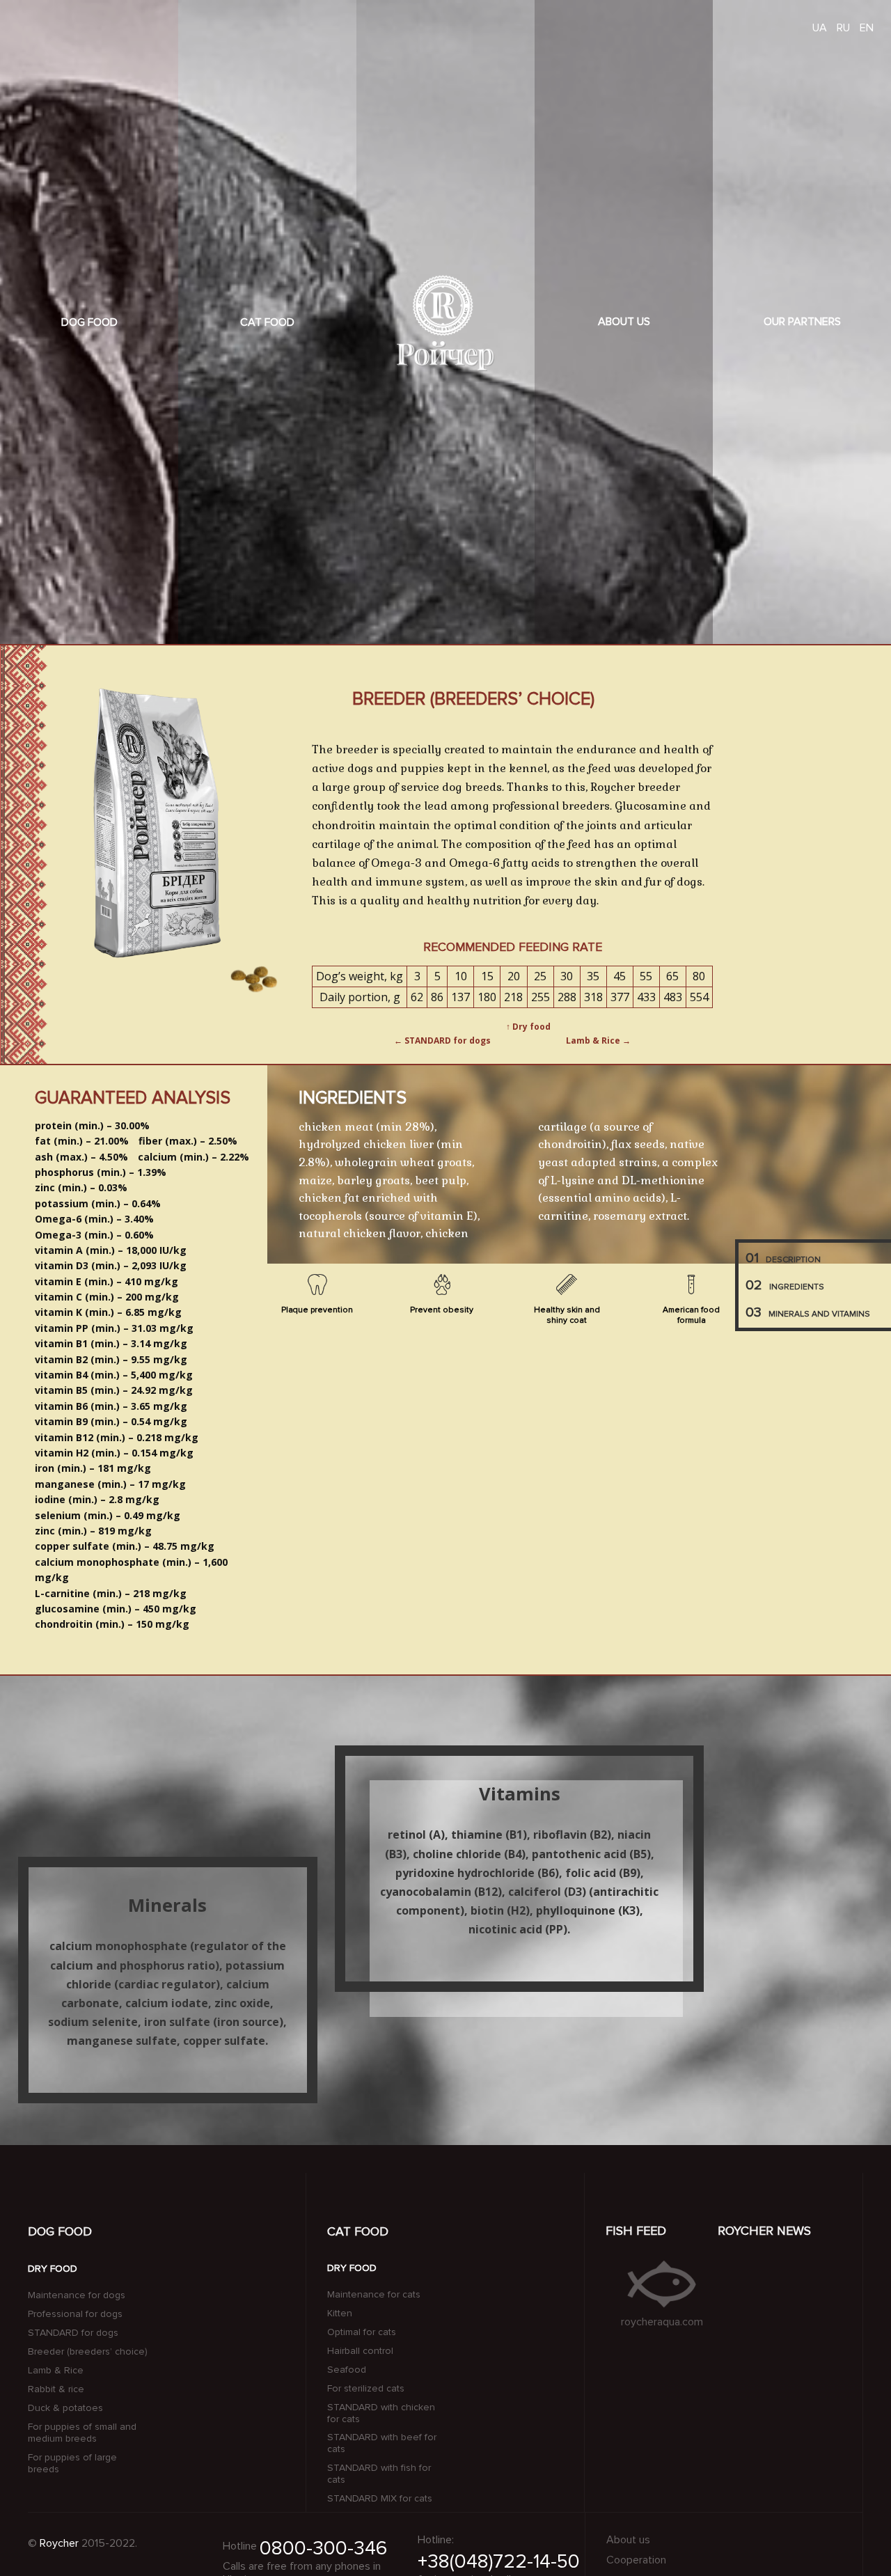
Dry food (53, 2269)
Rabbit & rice (56, 2389)
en (867, 28)
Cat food (267, 322)
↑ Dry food (528, 1027)
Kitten (340, 2314)
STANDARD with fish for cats (379, 2474)
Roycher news (764, 2231)
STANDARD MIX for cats (380, 2499)
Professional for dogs (75, 2314)
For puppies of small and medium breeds (82, 2433)
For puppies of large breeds (72, 2464)
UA (820, 28)
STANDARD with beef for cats (382, 2443)
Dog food (89, 322)
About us (624, 322)
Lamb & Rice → (598, 1040)
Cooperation (636, 2560)
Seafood (347, 2370)
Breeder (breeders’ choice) (88, 2352)
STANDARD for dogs (73, 2333)
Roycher (59, 2544)
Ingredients (785, 1285)
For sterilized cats (366, 2389)
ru (843, 28)
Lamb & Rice (56, 2371)
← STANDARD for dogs (442, 1040)
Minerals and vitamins (808, 1312)
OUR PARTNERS (802, 322)
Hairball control (360, 2351)
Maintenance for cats (374, 2295)
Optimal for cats (362, 2332)
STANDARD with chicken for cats (381, 2413)
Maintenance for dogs (77, 2295)
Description (783, 1258)
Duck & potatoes (65, 2408)
